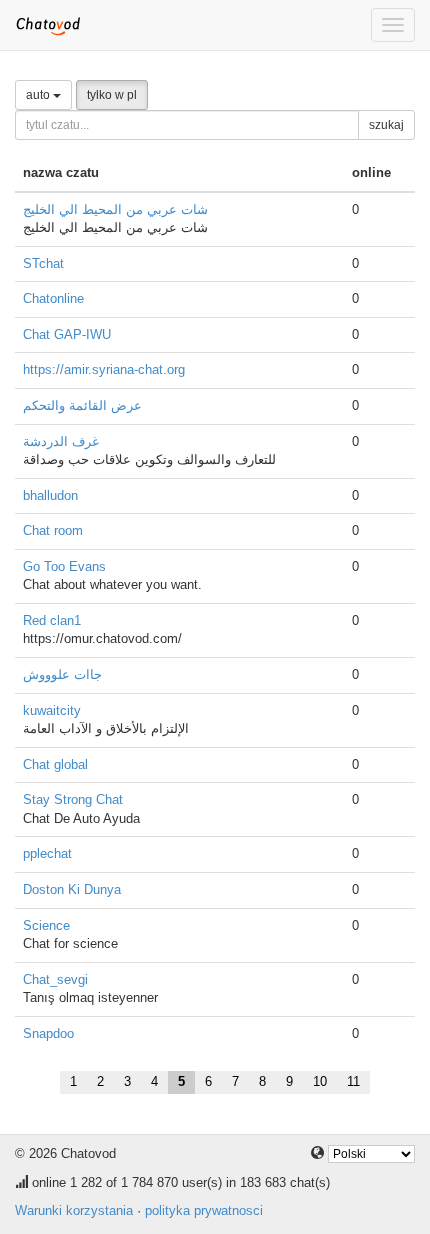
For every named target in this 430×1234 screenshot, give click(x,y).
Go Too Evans (64, 566)
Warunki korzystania (74, 1210)
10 (320, 1081)
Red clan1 (52, 620)
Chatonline (53, 298)
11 (353, 1081)
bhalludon (50, 495)
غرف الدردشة (61, 441)
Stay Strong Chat (73, 799)
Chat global (55, 764)
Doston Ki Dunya (72, 889)
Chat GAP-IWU (67, 334)
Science (46, 925)
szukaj (386, 125)
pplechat (47, 853)
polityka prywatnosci (204, 1210)
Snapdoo (48, 1033)
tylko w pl (112, 95)
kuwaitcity (52, 710)
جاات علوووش (62, 674)
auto (39, 95)
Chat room (53, 530)
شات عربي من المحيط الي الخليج (115, 209)
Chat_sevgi (55, 979)
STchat (43, 263)
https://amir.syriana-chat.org (104, 369)
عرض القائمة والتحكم (82, 405)
